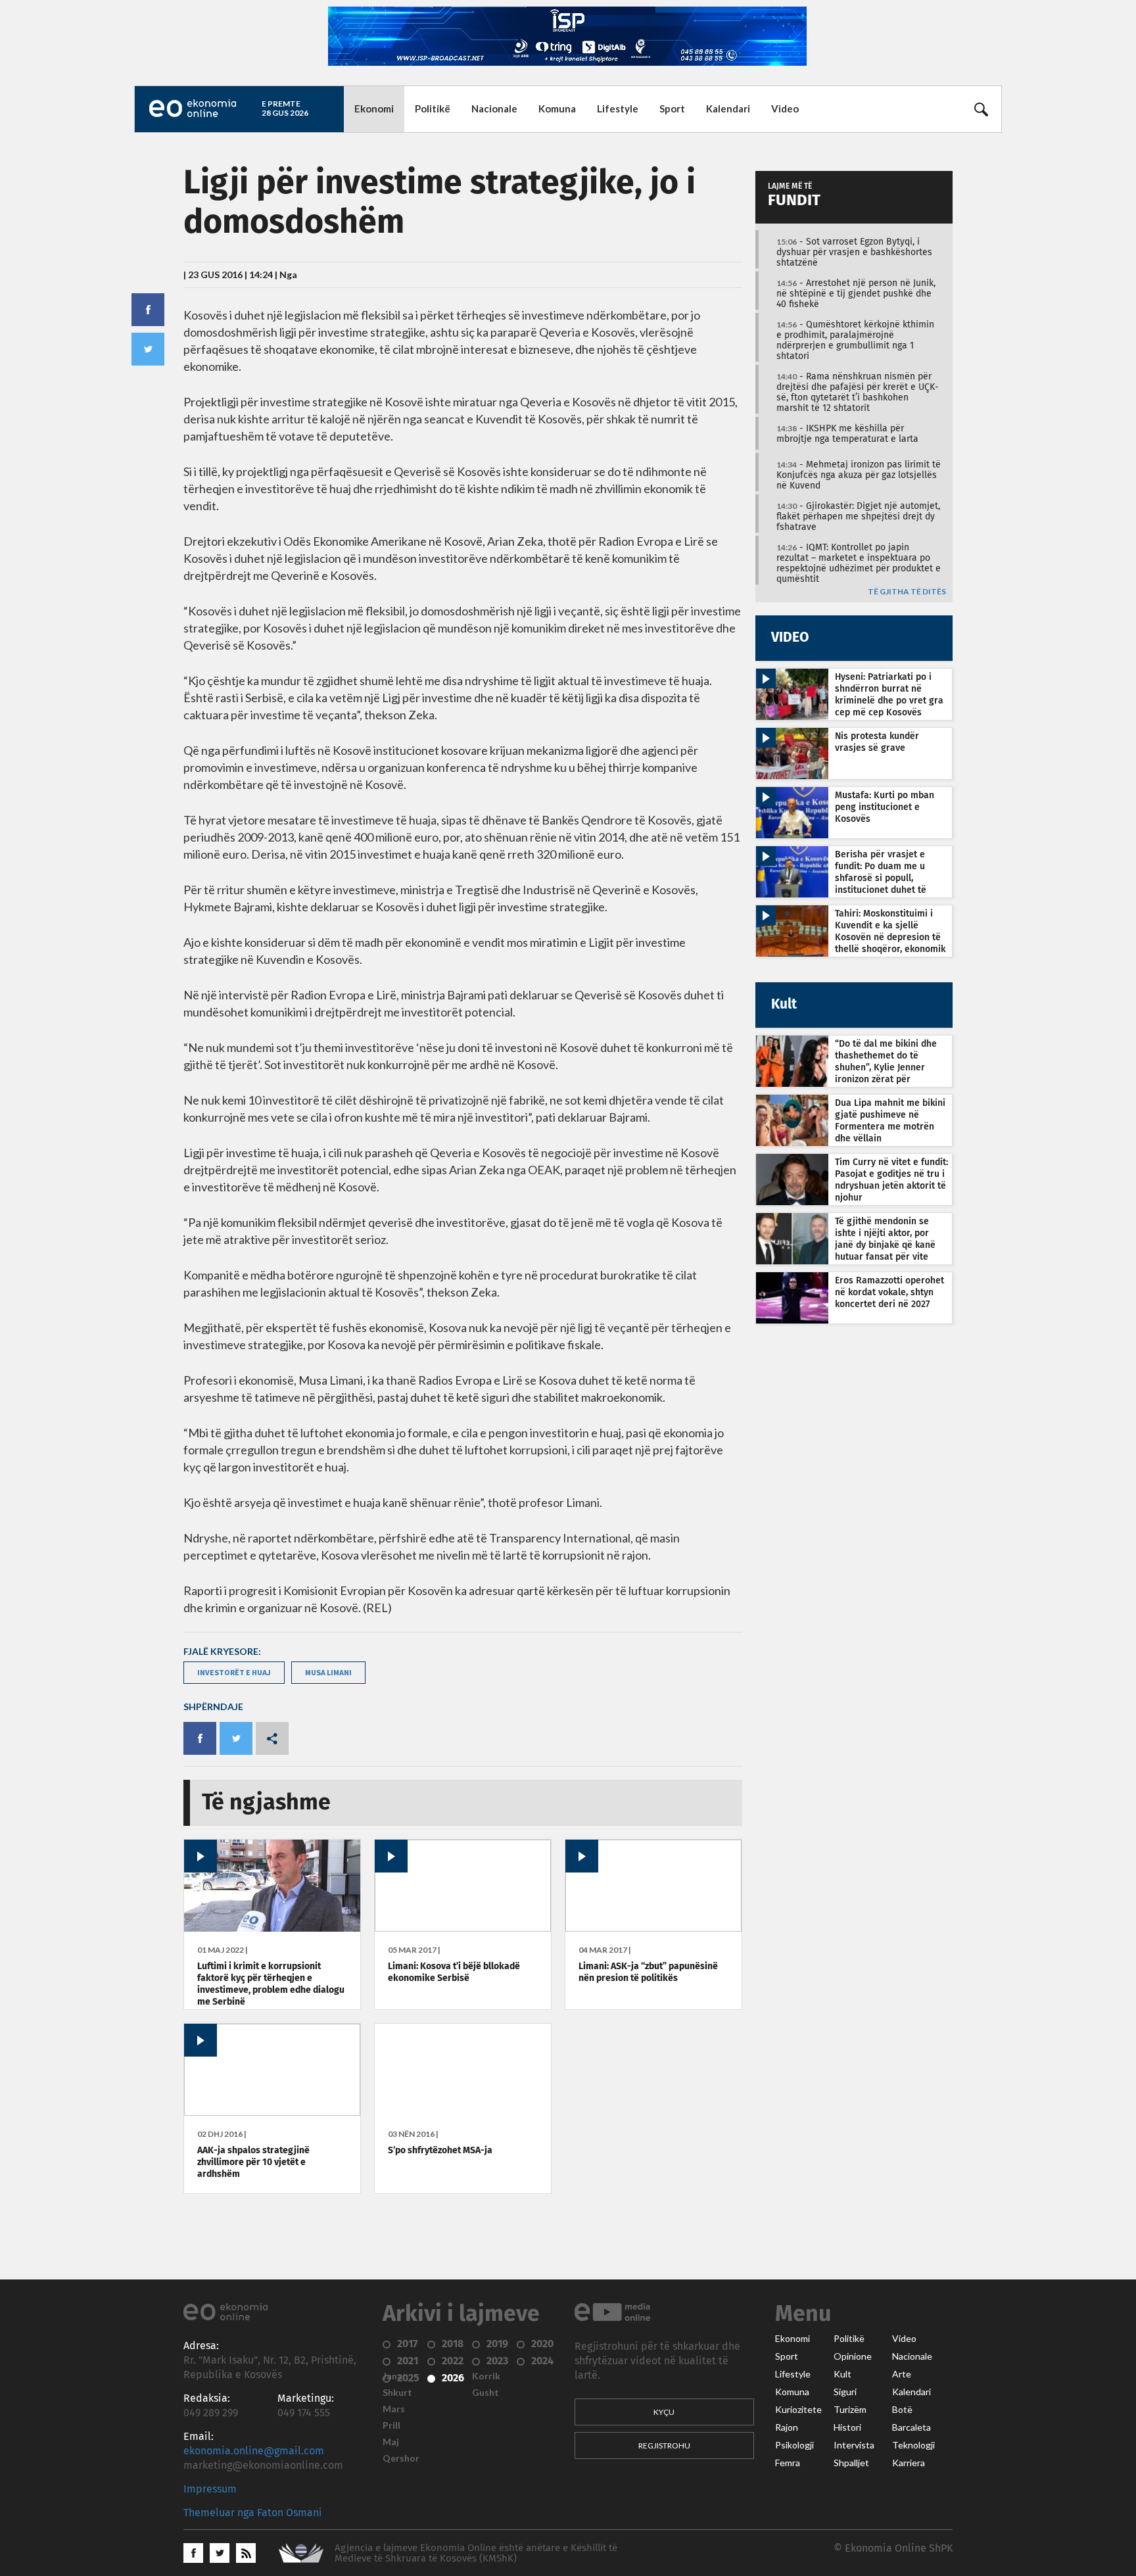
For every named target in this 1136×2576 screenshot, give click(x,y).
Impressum (210, 2489)
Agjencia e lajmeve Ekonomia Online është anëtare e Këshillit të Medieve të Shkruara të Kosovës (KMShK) (476, 2553)
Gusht (485, 2393)
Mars (394, 2409)
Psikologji (794, 2445)
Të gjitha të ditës (907, 592)
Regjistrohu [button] (664, 2445)
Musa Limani (328, 1672)
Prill (391, 2425)
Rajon (787, 2427)
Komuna (557, 108)
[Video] (272, 1928)
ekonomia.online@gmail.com (254, 2451)
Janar (394, 2376)
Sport (672, 108)
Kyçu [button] (664, 2412)
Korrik (486, 2376)
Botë (902, 2410)
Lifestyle (618, 108)
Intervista (854, 2445)
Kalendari (728, 108)
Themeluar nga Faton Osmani (253, 2513)
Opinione (853, 2356)
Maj (391, 2442)
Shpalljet (851, 2463)
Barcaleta (911, 2427)
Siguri (845, 2392)
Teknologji (913, 2445)
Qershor (401, 2458)
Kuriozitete (798, 2410)
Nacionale (494, 108)
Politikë (433, 108)
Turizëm (850, 2410)
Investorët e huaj (234, 1672)
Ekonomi (374, 108)
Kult (842, 2374)
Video (785, 108)
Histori (847, 2427)
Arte (902, 2374)
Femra (788, 2463)
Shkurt (397, 2393)
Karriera (909, 2463)
